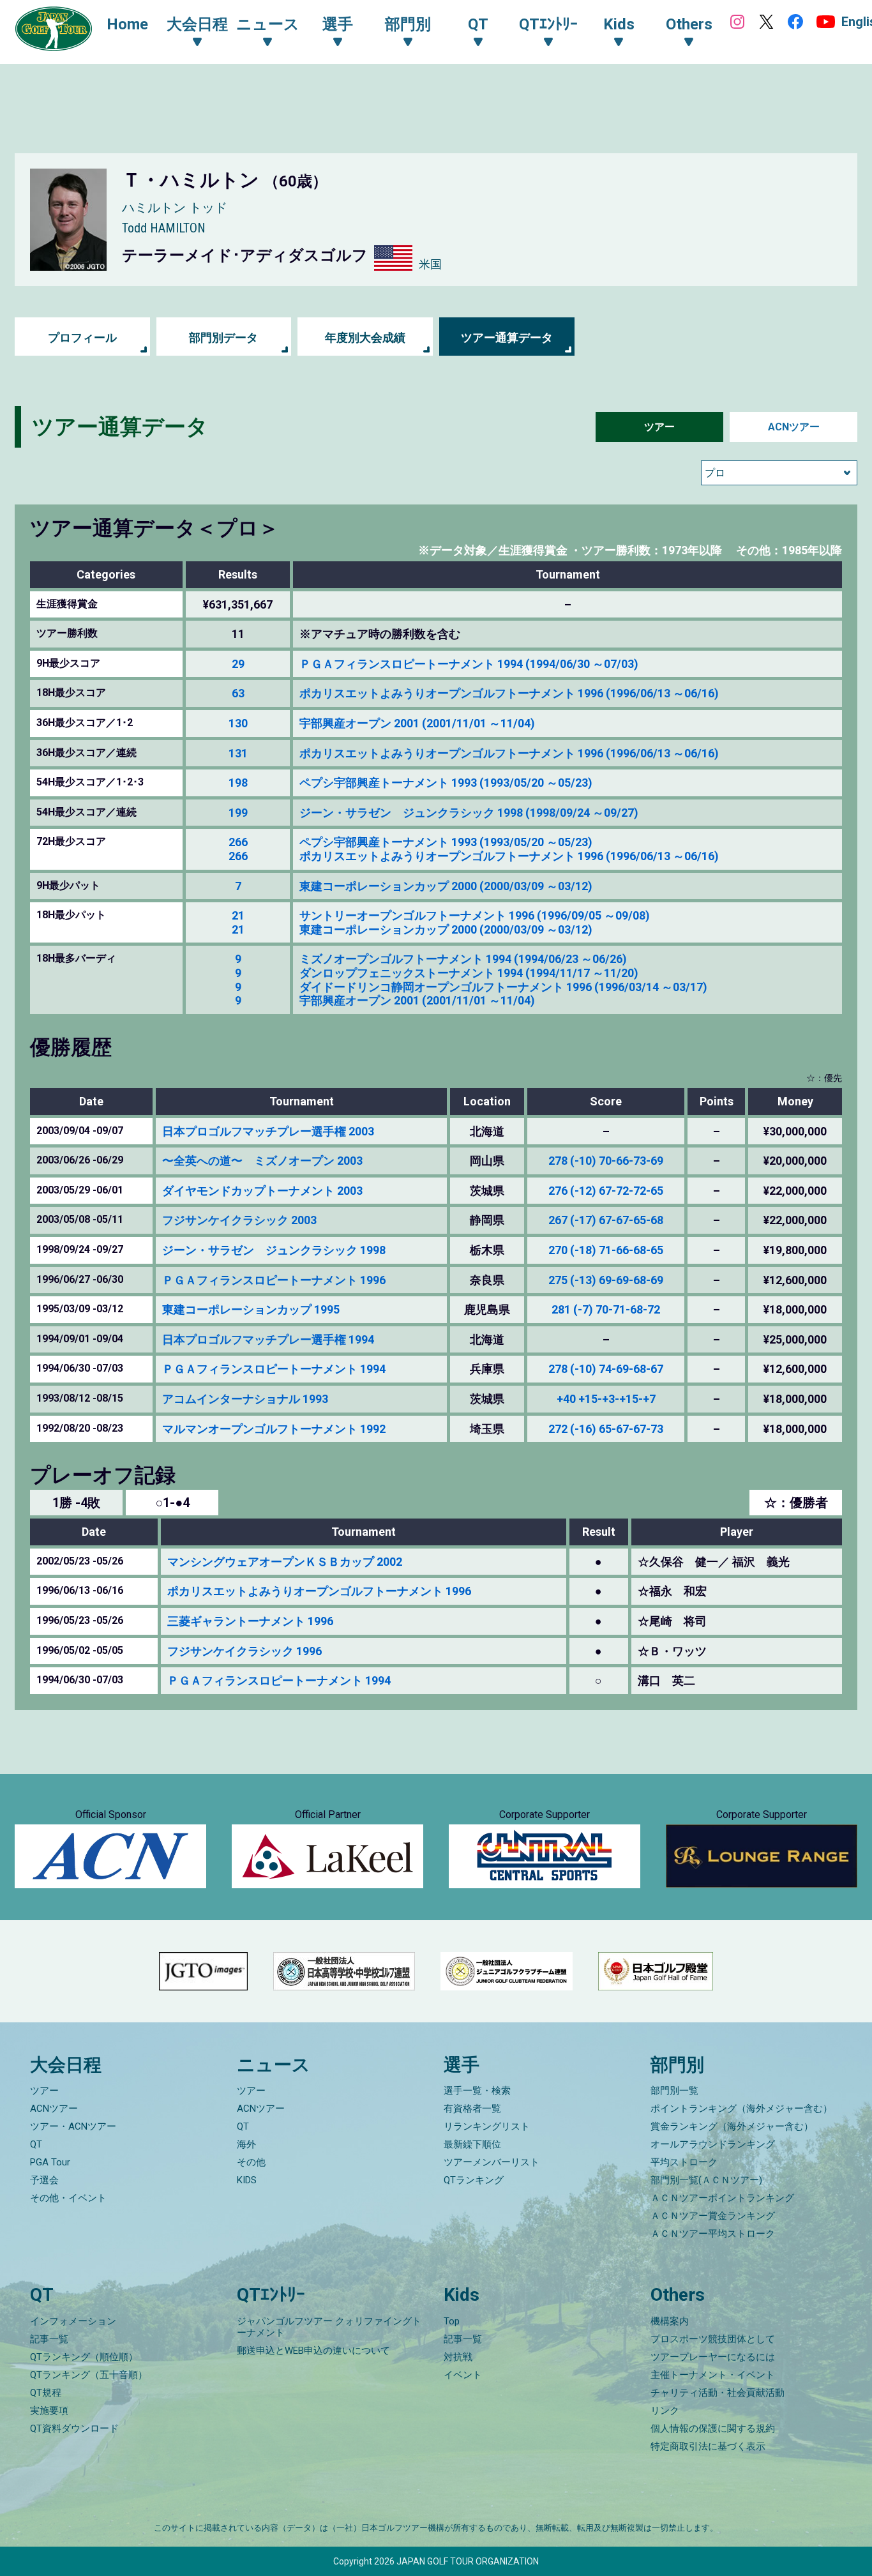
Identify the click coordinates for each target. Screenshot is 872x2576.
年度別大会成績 (365, 337)
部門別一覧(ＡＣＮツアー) (706, 2180)
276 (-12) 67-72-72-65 (606, 1191)
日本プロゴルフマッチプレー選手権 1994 (268, 1339)
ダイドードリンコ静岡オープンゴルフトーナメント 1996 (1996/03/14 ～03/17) (503, 987)
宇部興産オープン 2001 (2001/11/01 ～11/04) (417, 723)
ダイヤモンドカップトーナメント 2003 (262, 1191)
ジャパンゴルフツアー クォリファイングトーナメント (329, 2327)
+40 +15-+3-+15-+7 (606, 1399)
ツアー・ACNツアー (73, 2126)
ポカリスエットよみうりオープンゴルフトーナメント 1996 (319, 1591)
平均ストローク (684, 2162)
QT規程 (46, 2393)
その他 (251, 2162)
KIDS (247, 2180)
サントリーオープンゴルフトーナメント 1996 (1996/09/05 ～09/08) (475, 915)
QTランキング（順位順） (84, 2357)
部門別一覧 (674, 2091)
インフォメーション (73, 2321)
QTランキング (474, 2180)
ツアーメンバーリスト (492, 2162)
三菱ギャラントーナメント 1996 (250, 1621)
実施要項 (49, 2411)
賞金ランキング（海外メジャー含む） (732, 2126)
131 (238, 753)
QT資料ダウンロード (74, 2428)
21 (238, 915)
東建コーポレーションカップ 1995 (251, 1309)
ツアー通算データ (507, 337)
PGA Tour (50, 2162)
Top (452, 2321)
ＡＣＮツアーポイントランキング (722, 2198)
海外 (246, 2144)
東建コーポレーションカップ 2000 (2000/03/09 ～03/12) (446, 886)
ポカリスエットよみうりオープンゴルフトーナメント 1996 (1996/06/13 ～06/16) (509, 693)
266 (238, 842)
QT (36, 2144)
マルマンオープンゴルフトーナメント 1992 (274, 1429)
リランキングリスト (487, 2126)
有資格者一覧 (472, 2109)
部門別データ (223, 337)
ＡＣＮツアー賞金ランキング (713, 2216)
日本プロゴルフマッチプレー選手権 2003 (268, 1131)
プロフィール (82, 337)
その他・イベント (68, 2198)
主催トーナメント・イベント (713, 2375)
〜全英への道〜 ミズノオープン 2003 (262, 1161)
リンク (665, 2411)
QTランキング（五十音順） (89, 2375)
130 (238, 723)
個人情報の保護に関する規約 (713, 2428)
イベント (463, 2375)
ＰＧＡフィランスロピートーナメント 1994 (274, 1369)
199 (238, 813)
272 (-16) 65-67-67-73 (606, 1429)
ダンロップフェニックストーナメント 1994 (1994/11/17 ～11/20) (469, 973)
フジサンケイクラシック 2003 (239, 1220)
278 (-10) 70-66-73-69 (606, 1161)
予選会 (44, 2180)
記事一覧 (49, 2339)
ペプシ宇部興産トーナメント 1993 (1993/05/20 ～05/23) (446, 783)
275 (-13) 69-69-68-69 (606, 1280)
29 (238, 664)
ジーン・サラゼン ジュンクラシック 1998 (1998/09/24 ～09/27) (469, 813)
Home (127, 24)
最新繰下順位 (472, 2144)
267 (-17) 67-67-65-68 (606, 1220)
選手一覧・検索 (477, 2091)
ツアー (659, 427)
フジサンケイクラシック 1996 (244, 1651)
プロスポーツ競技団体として (713, 2339)
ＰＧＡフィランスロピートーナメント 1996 (274, 1280)
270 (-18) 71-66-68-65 (606, 1250)
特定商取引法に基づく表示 (708, 2446)
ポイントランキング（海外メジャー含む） (741, 2109)
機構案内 (670, 2321)
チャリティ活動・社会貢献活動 (718, 2393)
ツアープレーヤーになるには (713, 2357)
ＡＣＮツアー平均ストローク (713, 2234)
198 (238, 783)
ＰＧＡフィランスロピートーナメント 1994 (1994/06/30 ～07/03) (469, 664)
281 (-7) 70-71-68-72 (606, 1309)
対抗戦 (458, 2357)
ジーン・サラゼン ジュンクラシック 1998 (274, 1250)
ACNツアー (794, 427)
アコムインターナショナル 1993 (245, 1399)
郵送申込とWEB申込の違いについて (313, 2351)
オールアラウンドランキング (713, 2144)
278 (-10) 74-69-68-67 (606, 1369)
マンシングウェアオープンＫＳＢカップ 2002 (285, 1562)
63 (238, 693)
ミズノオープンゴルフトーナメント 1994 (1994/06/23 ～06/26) (463, 959)
